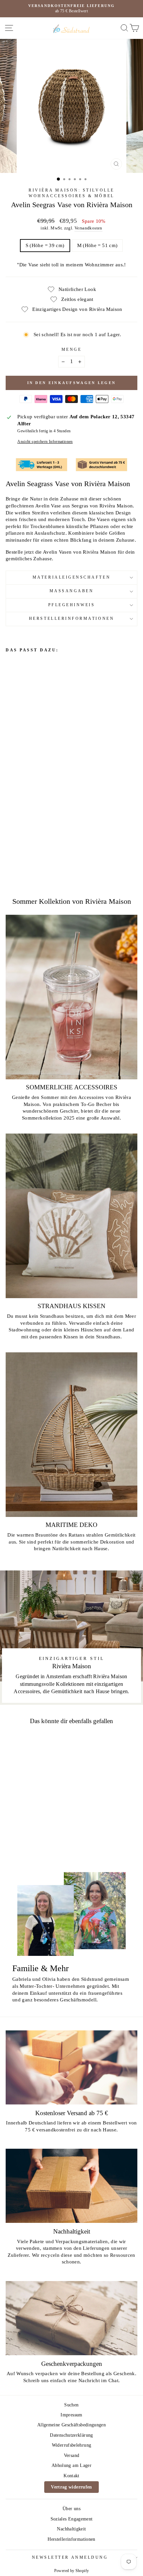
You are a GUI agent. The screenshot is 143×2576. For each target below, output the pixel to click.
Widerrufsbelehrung (72, 2445)
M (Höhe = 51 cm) (97, 245)
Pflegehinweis (72, 605)
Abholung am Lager (71, 2465)
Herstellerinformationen (71, 619)
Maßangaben (72, 591)
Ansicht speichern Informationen (45, 442)
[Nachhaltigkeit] (71, 2186)
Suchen (71, 2405)
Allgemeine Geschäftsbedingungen (71, 2425)
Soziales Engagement (72, 2519)
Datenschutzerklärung (71, 2435)
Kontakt (71, 2476)
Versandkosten (88, 228)
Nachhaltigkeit (71, 2529)
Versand (72, 2455)
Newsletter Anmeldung (70, 2558)
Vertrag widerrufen (71, 2487)
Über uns (71, 2509)
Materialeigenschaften (71, 577)
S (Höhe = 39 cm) (45, 245)
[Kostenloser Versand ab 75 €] (71, 2067)
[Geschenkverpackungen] (71, 2318)
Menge (72, 350)
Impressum (71, 2415)
